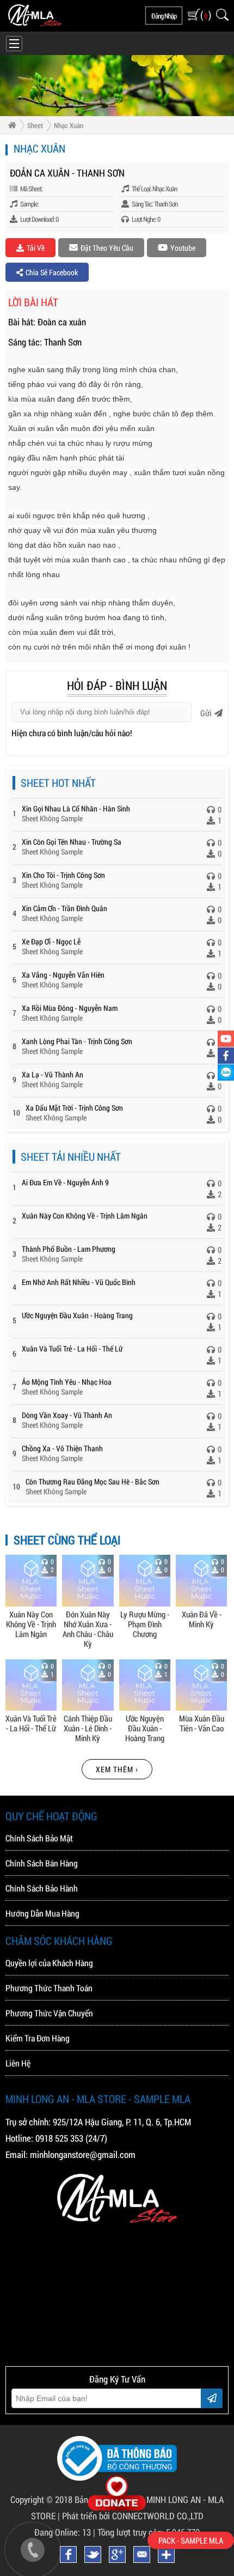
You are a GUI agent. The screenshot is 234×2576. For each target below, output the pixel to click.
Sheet (35, 125)
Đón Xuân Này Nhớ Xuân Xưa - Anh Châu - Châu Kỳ (88, 1629)
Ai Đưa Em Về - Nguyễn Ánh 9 (65, 1182)
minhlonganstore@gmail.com (83, 2154)
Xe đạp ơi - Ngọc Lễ (51, 941)
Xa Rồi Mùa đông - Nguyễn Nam (70, 1008)
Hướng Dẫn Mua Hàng (42, 1913)
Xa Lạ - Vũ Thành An (53, 1074)
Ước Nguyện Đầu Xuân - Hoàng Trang (77, 1315)
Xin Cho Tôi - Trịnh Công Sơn (63, 875)
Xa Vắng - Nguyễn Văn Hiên (63, 975)
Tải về (36, 248)
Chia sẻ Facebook (52, 272)
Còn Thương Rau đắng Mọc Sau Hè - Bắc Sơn (93, 1481)
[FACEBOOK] (226, 1056)
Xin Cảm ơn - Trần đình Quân (64, 908)
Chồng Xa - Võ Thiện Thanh (62, 1448)
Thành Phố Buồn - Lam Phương (69, 1249)
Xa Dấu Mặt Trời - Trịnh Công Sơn (74, 1108)
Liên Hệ (18, 2063)
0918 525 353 (59, 2138)
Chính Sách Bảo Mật (39, 1838)
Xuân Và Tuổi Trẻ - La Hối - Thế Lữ (72, 1348)
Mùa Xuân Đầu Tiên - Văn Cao (202, 1723)
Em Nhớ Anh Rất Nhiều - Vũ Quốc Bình (79, 1282)
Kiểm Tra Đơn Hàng (38, 2038)
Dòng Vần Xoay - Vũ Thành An (67, 1415)
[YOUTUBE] (226, 1039)
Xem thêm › (117, 1769)
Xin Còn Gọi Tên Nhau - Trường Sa (72, 842)
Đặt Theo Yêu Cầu (107, 248)
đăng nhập (164, 16)
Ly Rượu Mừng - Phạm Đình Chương (145, 1624)
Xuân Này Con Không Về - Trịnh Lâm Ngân (85, 1216)
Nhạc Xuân (69, 125)
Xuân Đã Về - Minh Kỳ (202, 1619)
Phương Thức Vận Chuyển (49, 2013)
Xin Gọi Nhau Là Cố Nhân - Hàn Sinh (76, 808)
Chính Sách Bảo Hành (42, 1888)
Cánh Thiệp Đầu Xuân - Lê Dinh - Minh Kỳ (88, 1728)
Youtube (183, 248)
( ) (205, 15)
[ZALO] (226, 1072)
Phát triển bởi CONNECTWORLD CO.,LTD (133, 2516)
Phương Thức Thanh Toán (49, 1988)
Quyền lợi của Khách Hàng (49, 1963)
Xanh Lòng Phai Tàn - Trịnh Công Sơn (77, 1041)
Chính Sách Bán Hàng (42, 1863)
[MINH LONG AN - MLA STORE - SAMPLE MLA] (35, 23)
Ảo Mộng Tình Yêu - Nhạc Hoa (67, 1382)
